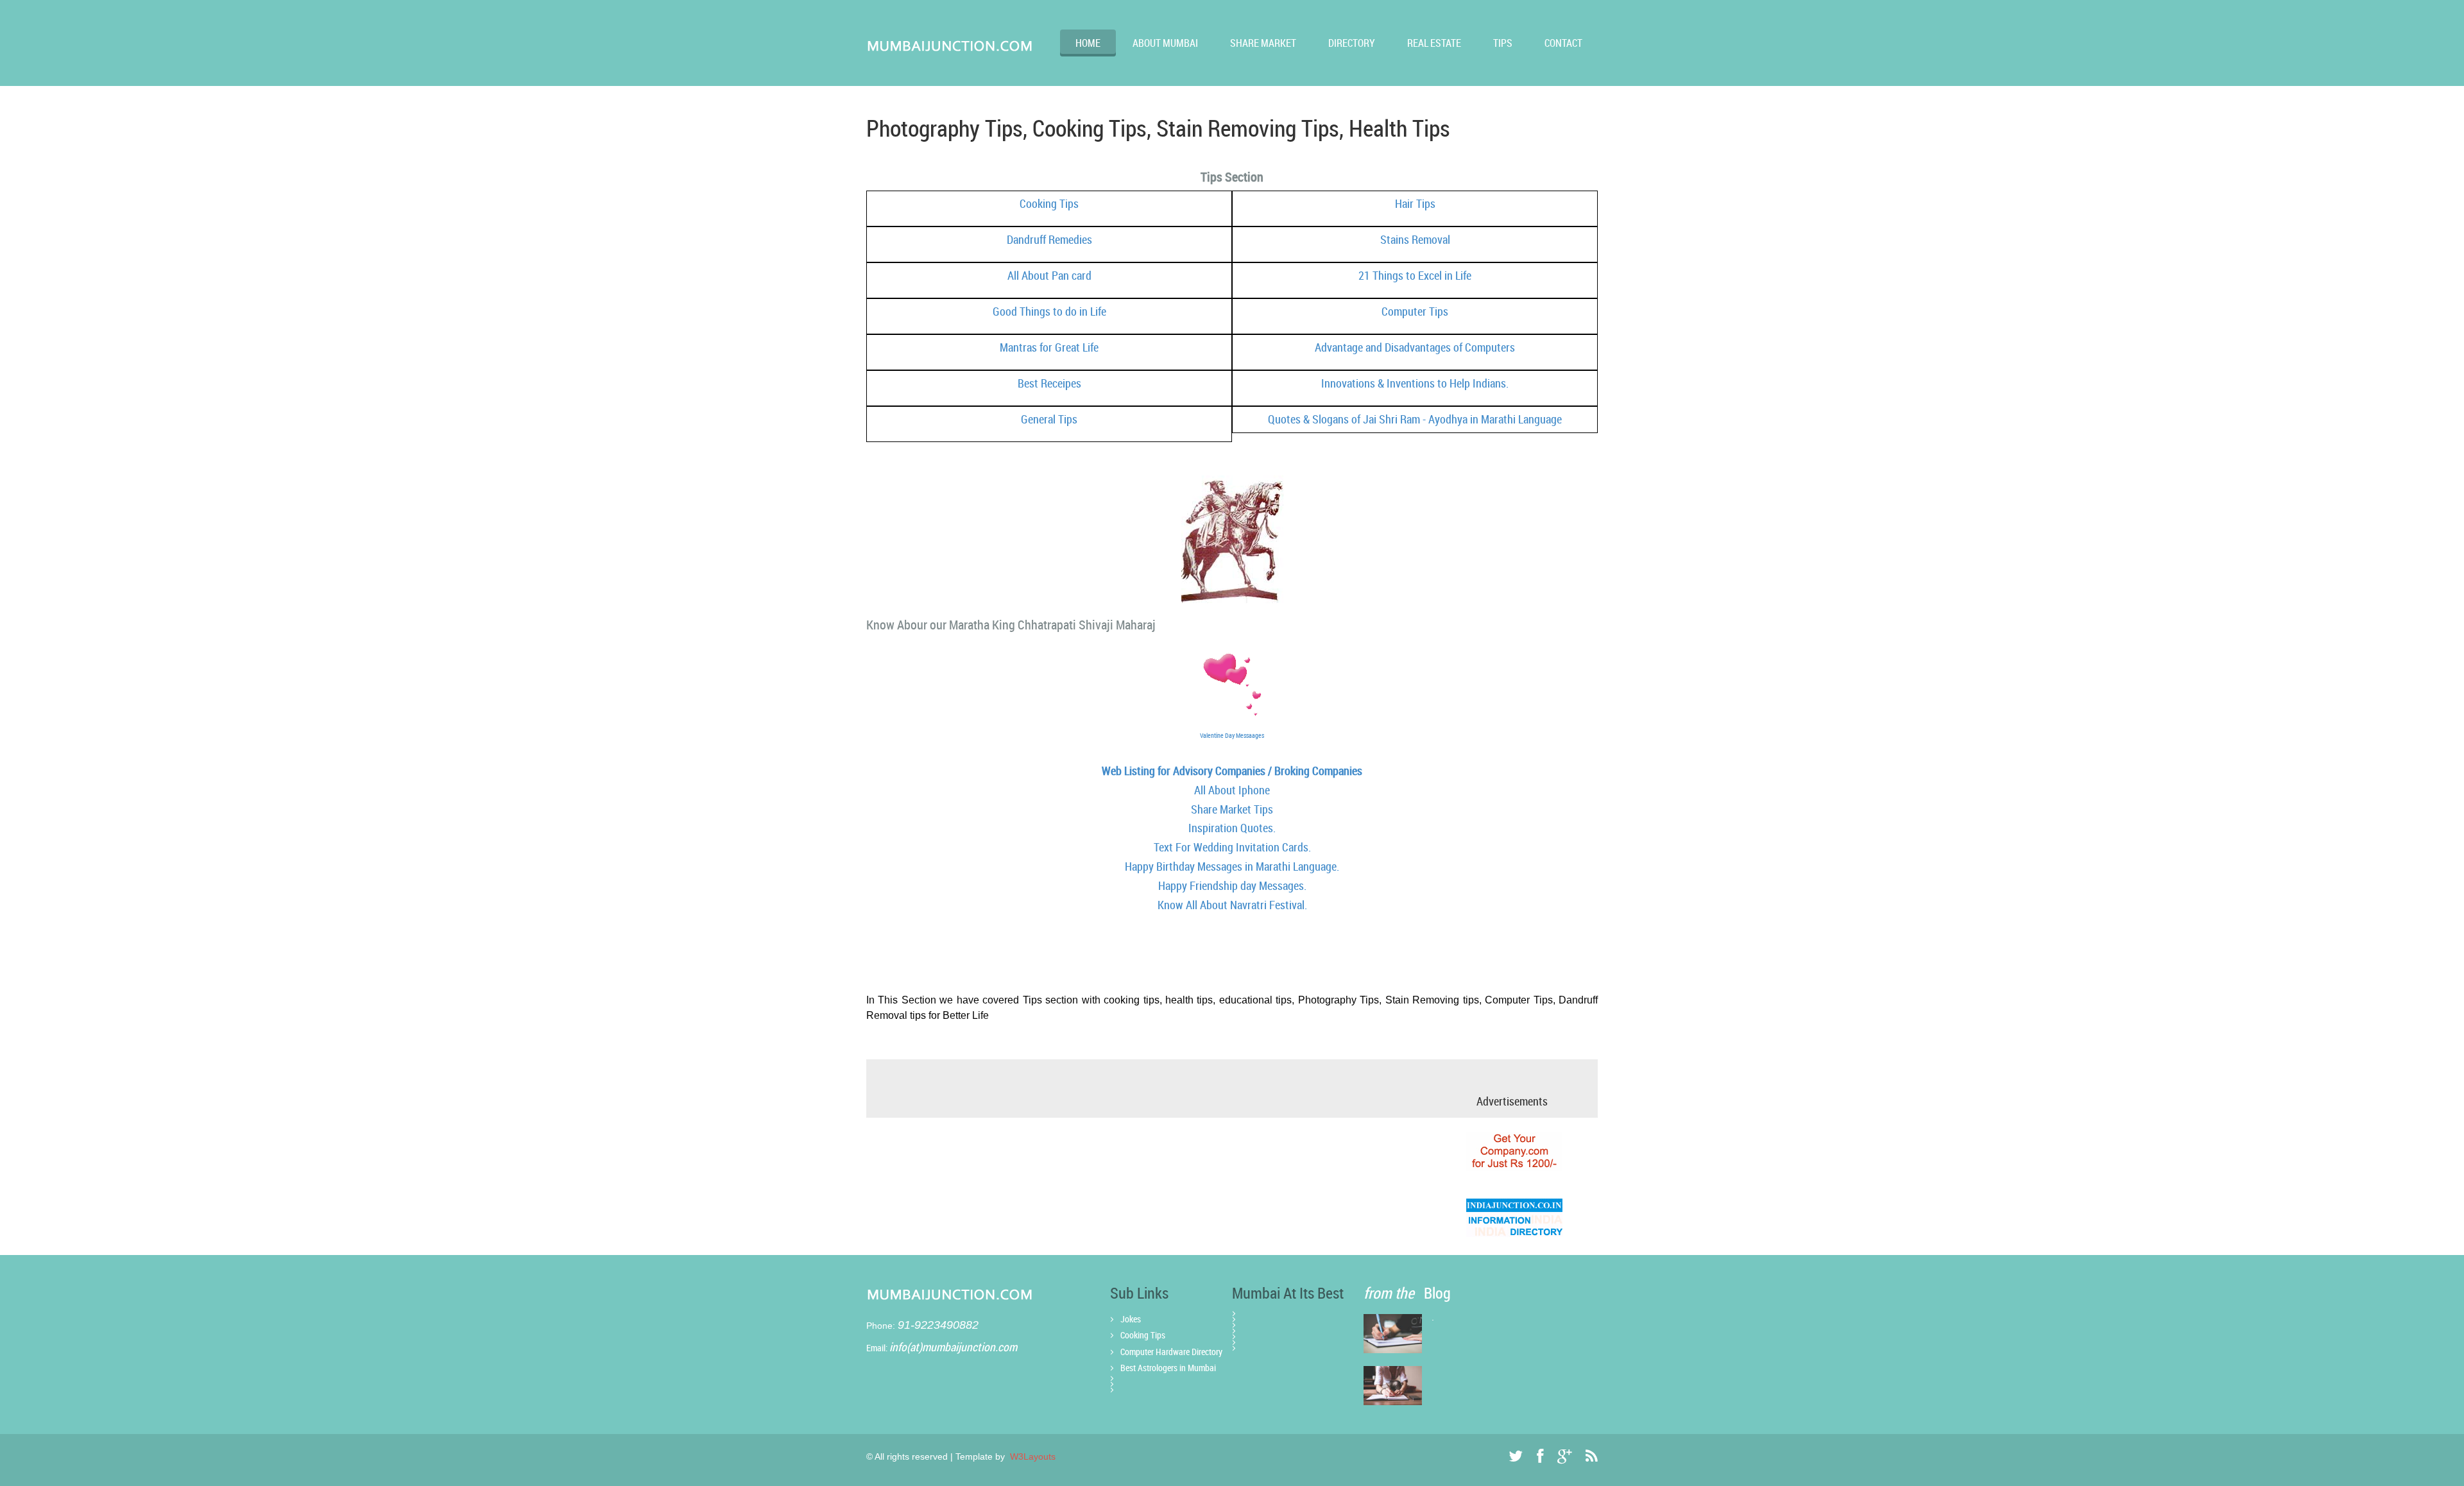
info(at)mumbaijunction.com (953, 1347)
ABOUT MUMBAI (1165, 43)
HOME (1088, 43)
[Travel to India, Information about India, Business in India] (1514, 1217)
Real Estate (1434, 43)
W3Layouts (1031, 1456)
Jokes (1131, 1319)
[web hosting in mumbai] (1514, 1151)
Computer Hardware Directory (1171, 1352)
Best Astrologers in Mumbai (1168, 1368)
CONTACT (1563, 43)
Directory (1352, 43)
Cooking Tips (1143, 1335)
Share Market (1263, 43)
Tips (1503, 43)
